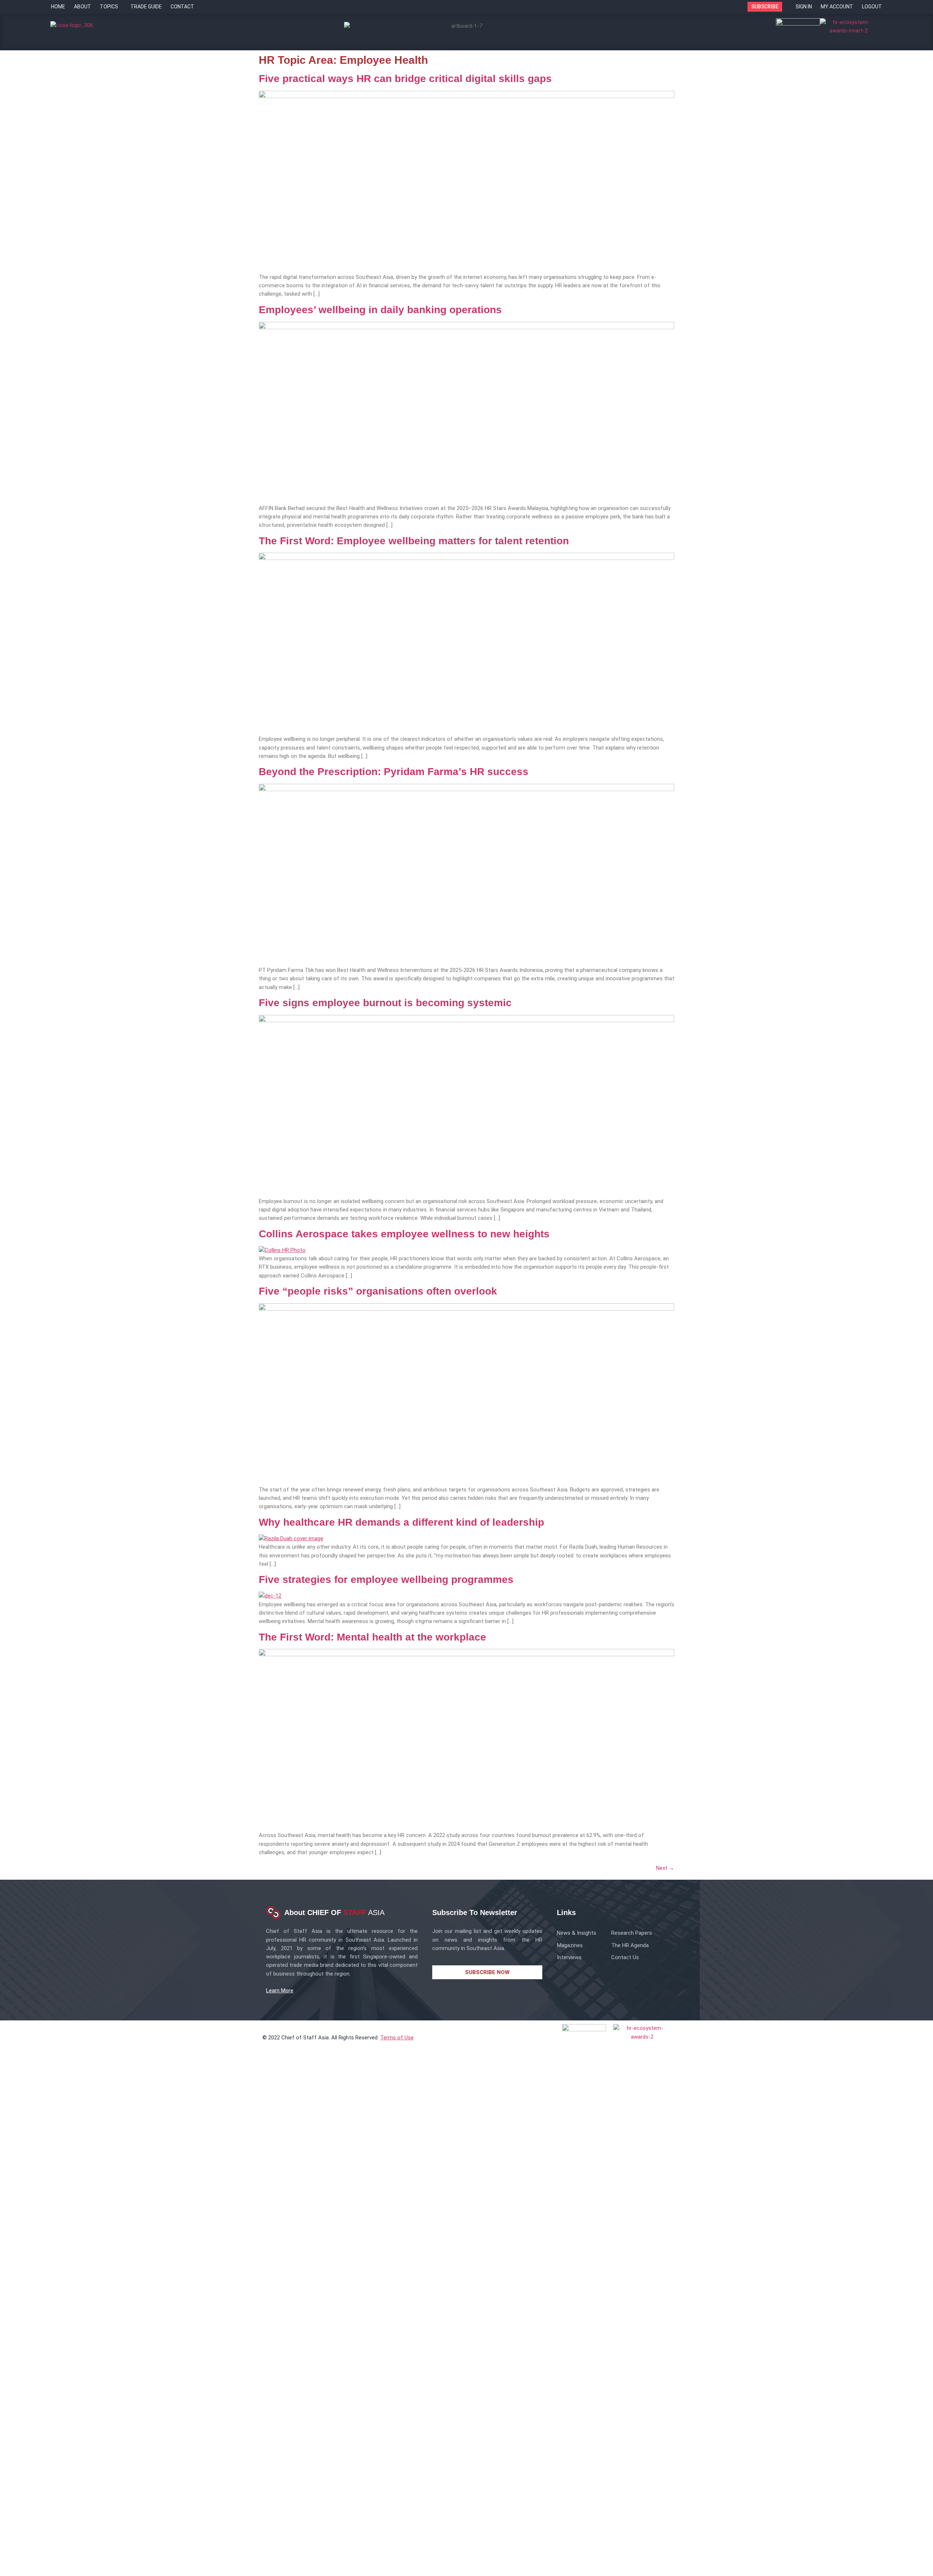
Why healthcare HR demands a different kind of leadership (401, 1522)
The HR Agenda (630, 1945)
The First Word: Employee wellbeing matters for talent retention (414, 541)
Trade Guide (146, 7)
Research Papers (632, 1933)
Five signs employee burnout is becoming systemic (385, 1003)
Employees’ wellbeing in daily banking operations (380, 310)
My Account (837, 7)
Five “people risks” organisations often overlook (378, 1291)
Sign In (804, 7)
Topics (109, 7)
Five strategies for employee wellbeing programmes (386, 1579)
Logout (872, 7)
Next (665, 1868)
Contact (182, 7)
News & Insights (577, 1933)
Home (58, 7)
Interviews (569, 1957)
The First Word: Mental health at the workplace (372, 1637)
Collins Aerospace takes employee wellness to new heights (404, 1234)
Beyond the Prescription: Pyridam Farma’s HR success (394, 772)
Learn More (280, 1991)
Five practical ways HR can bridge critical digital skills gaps (405, 79)
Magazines (570, 1945)
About (83, 7)
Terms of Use (397, 2038)
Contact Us (625, 1957)
